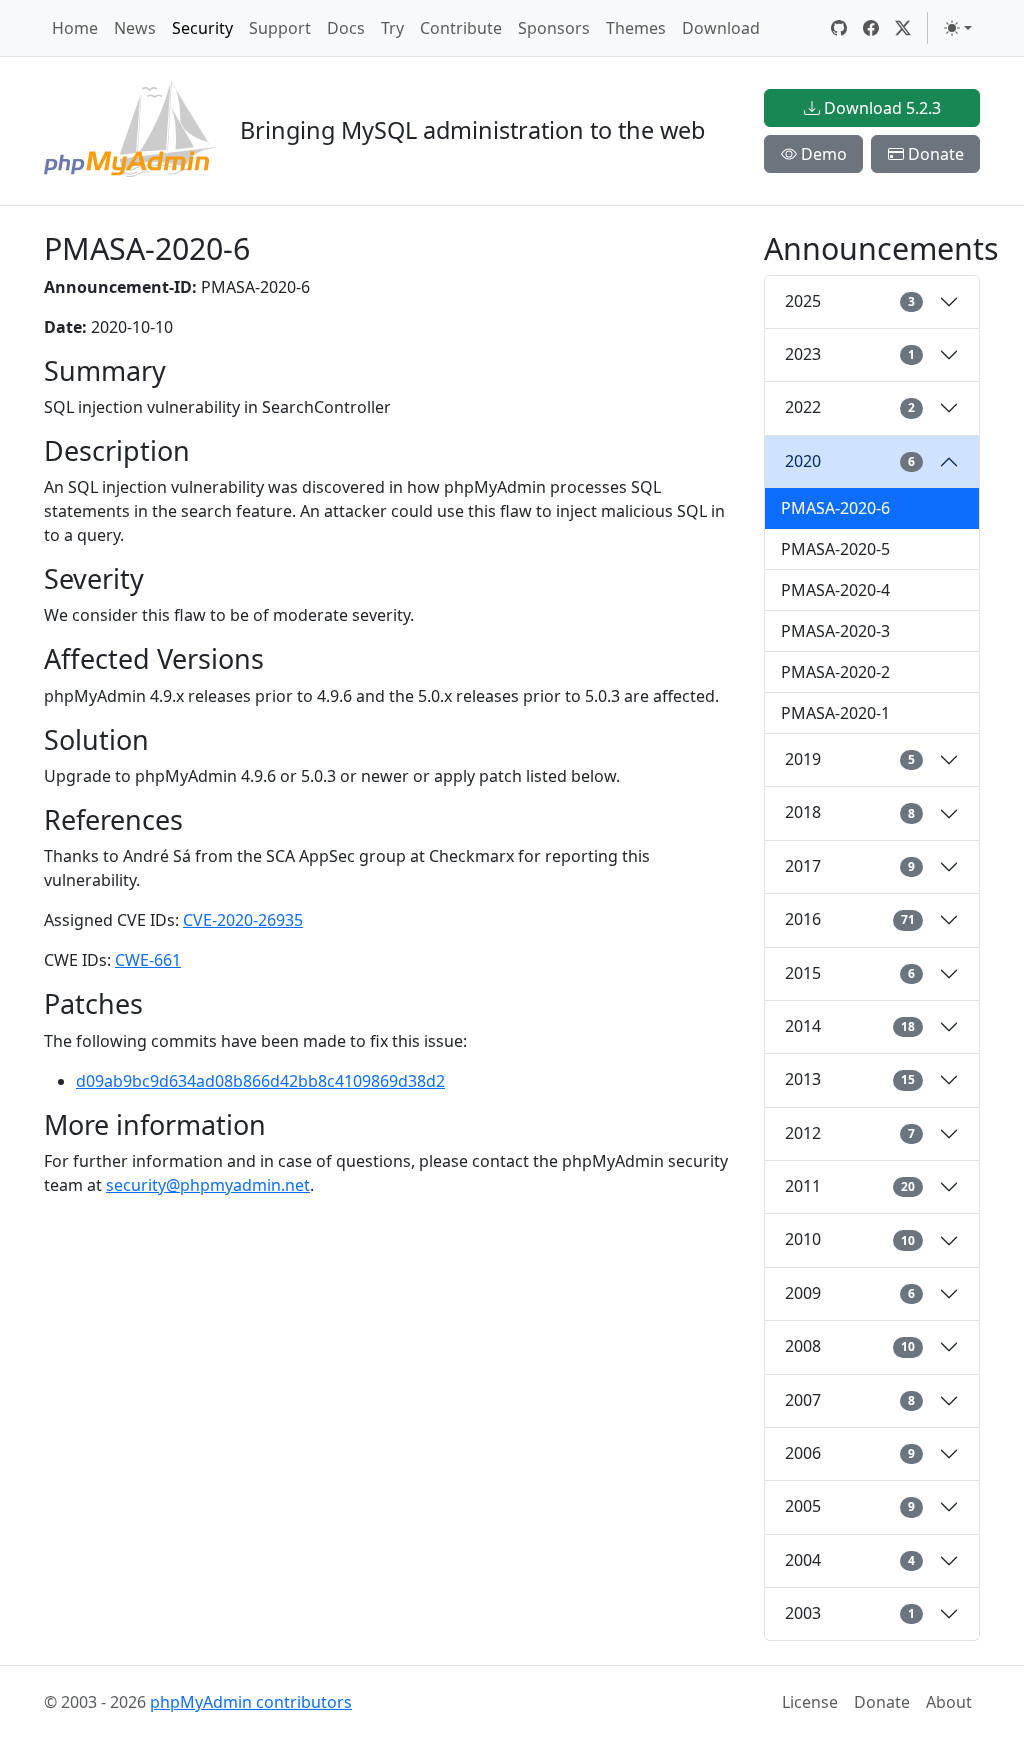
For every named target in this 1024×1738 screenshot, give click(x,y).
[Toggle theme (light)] (958, 28)
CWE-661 (148, 960)
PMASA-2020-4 (835, 590)
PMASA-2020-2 (835, 672)
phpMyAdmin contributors (251, 1702)
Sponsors (554, 28)
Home (75, 28)
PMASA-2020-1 (835, 713)
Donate (934, 154)
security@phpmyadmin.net (208, 1185)
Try (392, 28)
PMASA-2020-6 (835, 508)
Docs (346, 28)
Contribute (461, 28)
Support (280, 28)
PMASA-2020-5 (835, 549)
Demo (822, 154)
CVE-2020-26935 (243, 920)
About (949, 1702)
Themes (636, 28)
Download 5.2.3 (880, 108)
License (810, 1702)
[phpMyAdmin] (130, 131)
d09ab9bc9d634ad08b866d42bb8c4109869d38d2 (260, 1081)
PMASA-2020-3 (835, 631)
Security (202, 28)
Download (721, 28)
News (135, 28)
